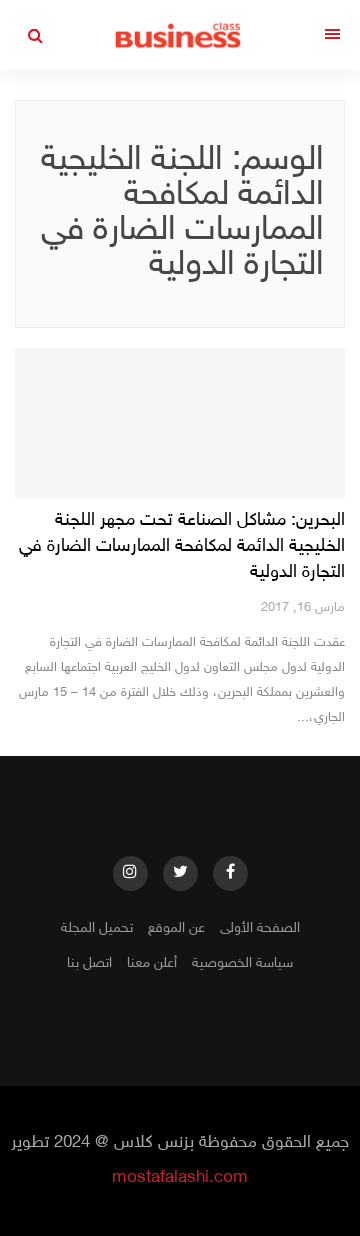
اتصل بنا (89, 963)
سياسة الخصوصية (242, 963)
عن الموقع (176, 928)
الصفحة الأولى (260, 928)
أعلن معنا (152, 963)
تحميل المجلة (97, 928)
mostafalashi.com (180, 1178)
